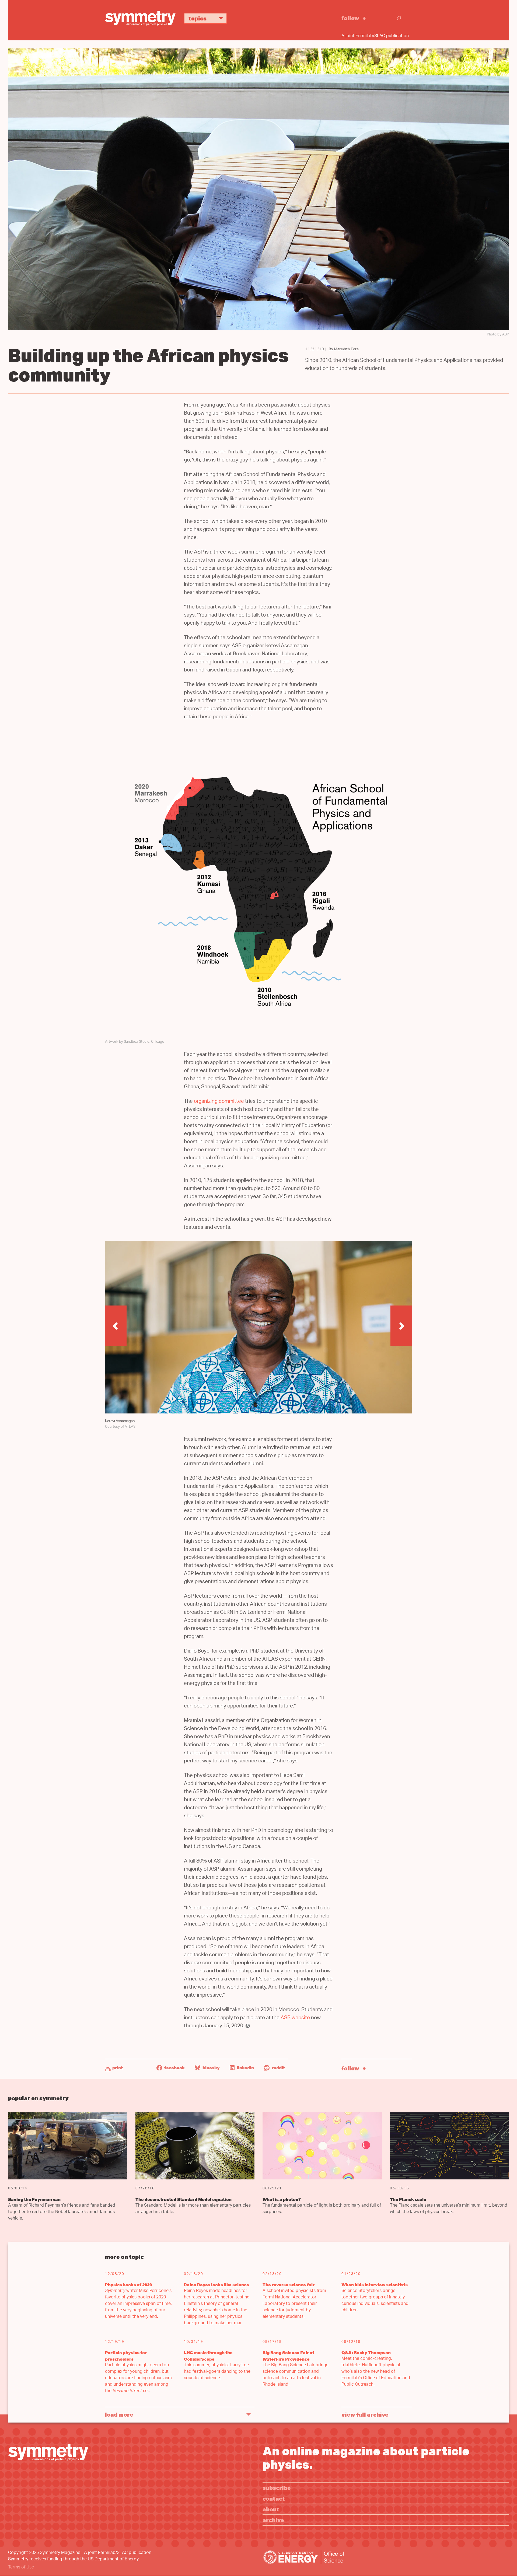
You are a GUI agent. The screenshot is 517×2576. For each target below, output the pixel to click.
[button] (116, 1326)
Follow (350, 18)
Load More (119, 2414)
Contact (274, 2498)
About (271, 2509)
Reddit (278, 2068)
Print (118, 2068)
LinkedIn (245, 2068)
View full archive (365, 2414)
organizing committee (219, 1102)
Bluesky (211, 2068)
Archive (273, 2520)
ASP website (295, 2018)
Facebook (174, 2068)
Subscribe (277, 2488)
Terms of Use (21, 2568)
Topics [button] (198, 18)
